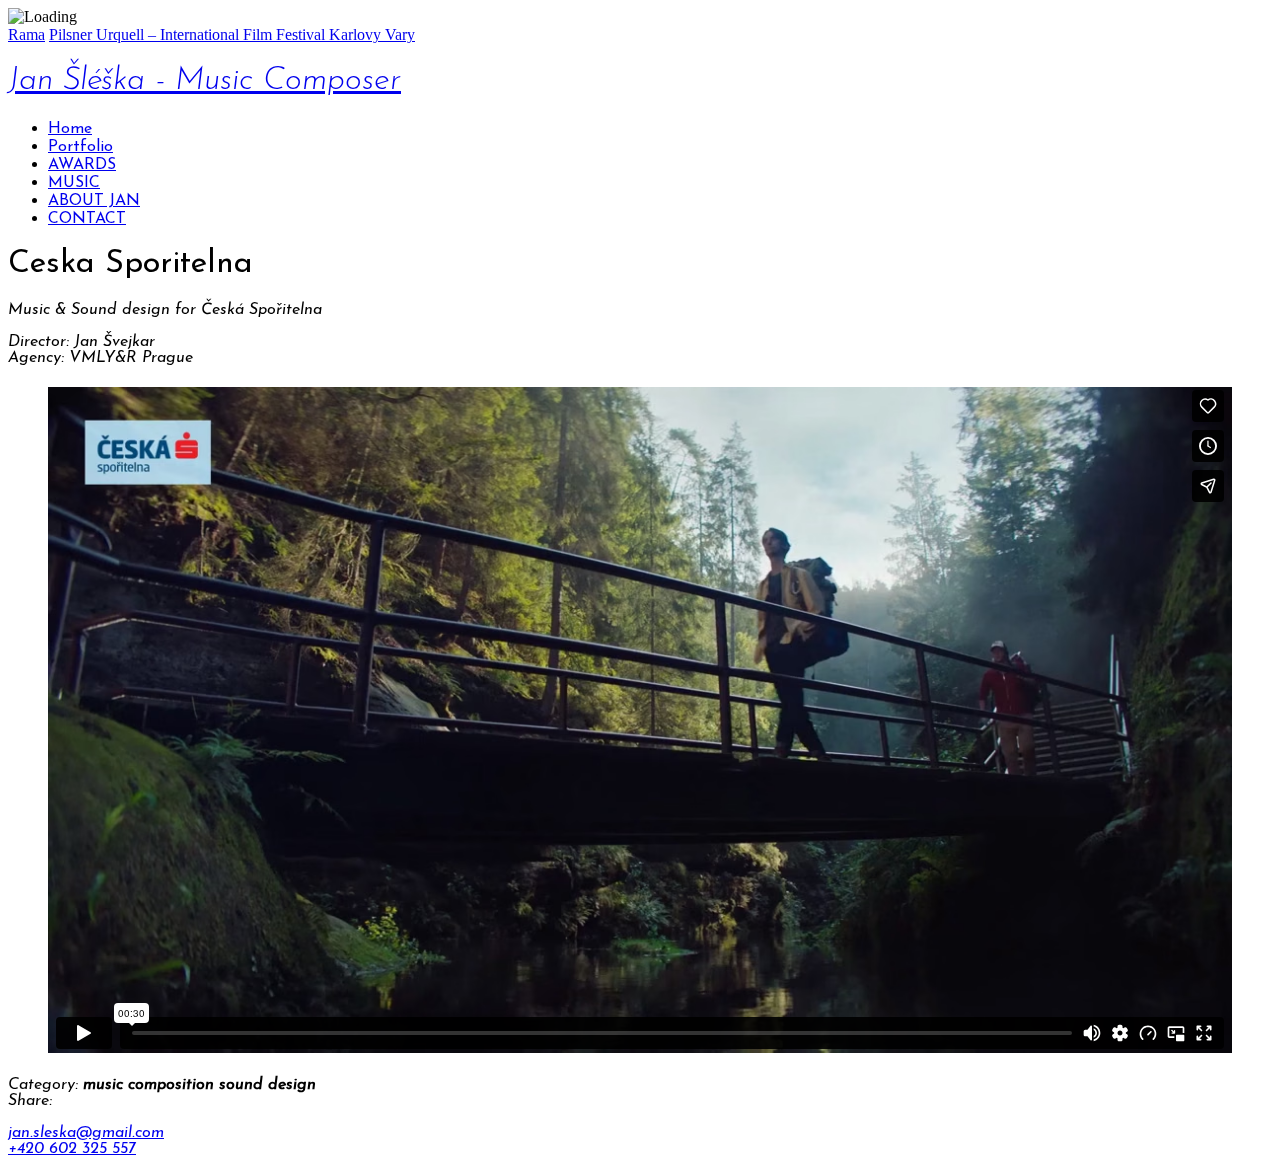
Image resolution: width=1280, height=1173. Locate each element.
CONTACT (87, 219)
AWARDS (82, 165)
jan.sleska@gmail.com (86, 1133)
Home (70, 129)
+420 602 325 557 (72, 1149)
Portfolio (80, 147)
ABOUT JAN (94, 201)
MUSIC (74, 183)
